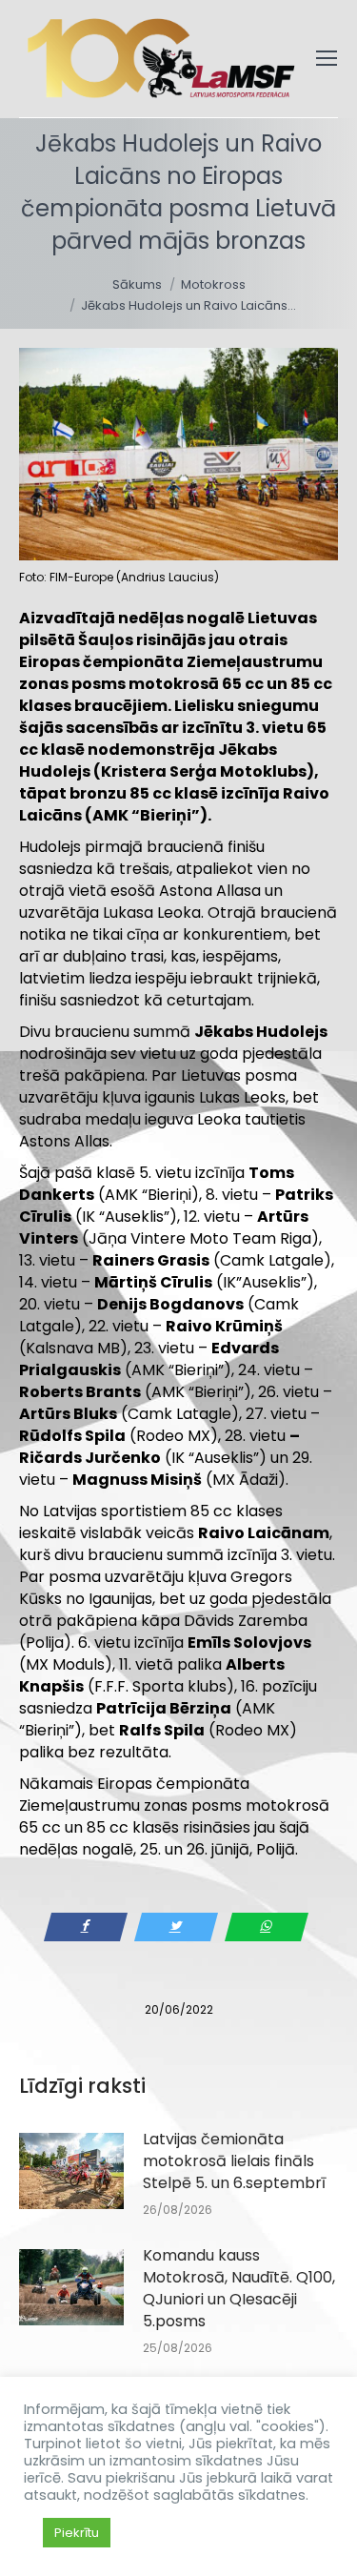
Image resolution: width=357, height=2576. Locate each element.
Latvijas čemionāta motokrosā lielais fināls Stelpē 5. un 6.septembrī (234, 2161)
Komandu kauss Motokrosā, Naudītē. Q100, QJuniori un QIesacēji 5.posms (239, 2288)
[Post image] (71, 2171)
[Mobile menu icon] (327, 58)
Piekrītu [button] (77, 2533)
